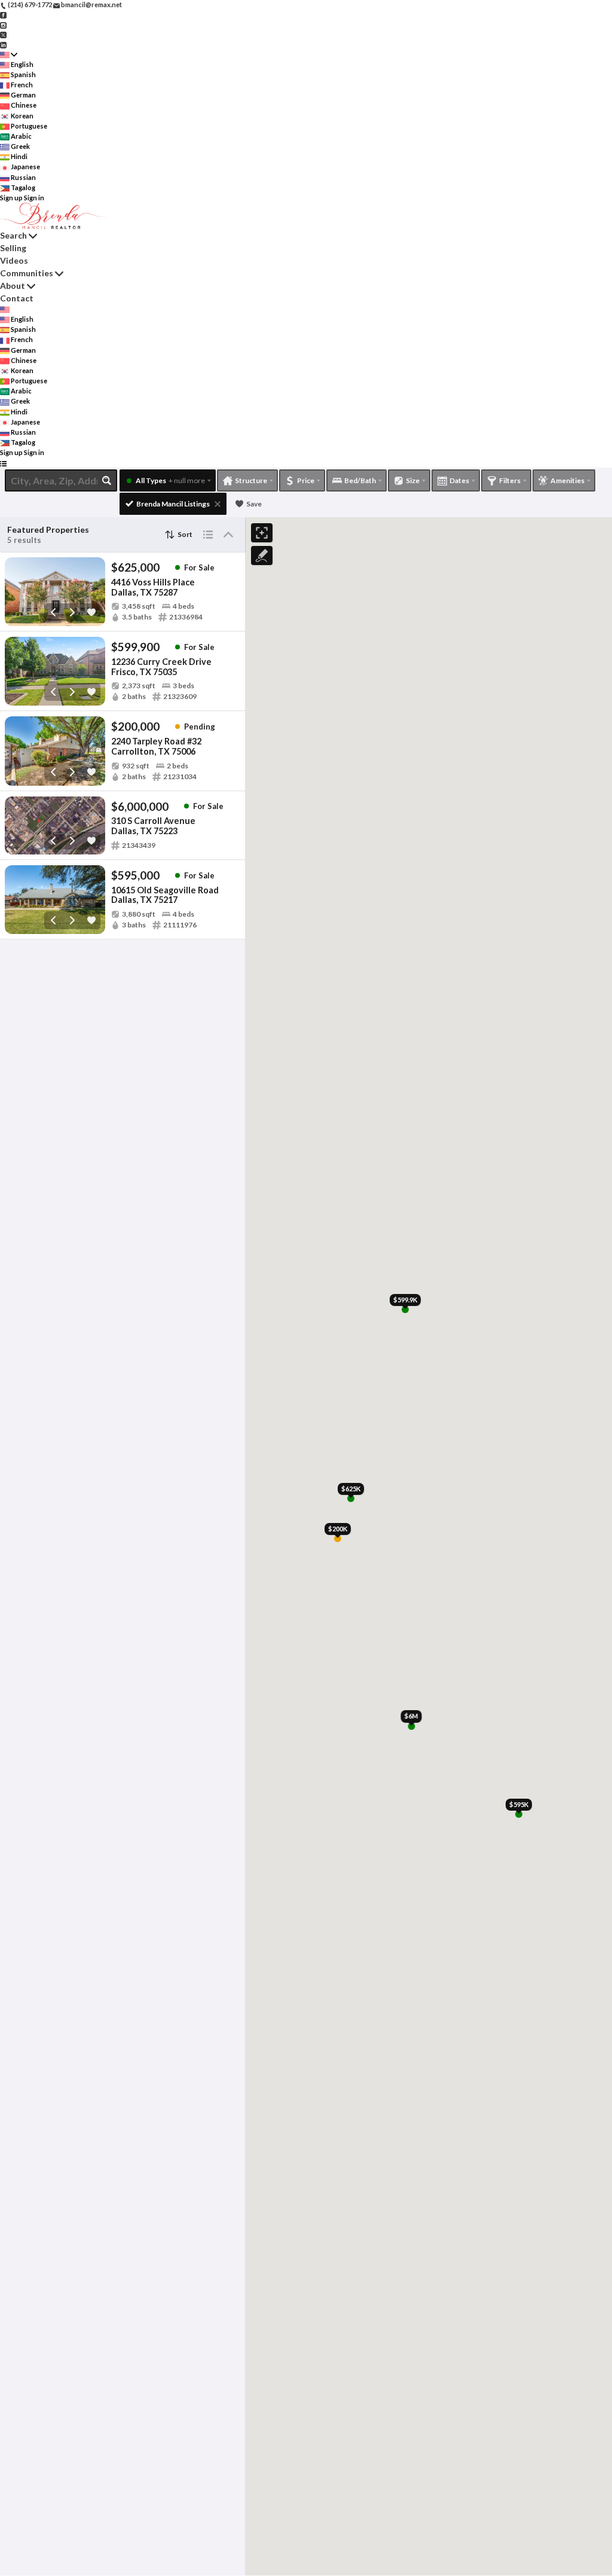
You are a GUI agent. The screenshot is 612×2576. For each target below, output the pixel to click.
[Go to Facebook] (3, 15)
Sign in (34, 198)
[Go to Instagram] (3, 24)
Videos (14, 260)
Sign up (11, 198)
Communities (27, 273)
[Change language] (9, 55)
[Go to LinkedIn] (3, 44)
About (13, 286)
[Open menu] (3, 463)
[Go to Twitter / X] (3, 34)
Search (13, 235)
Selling (13, 248)
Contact (17, 298)
